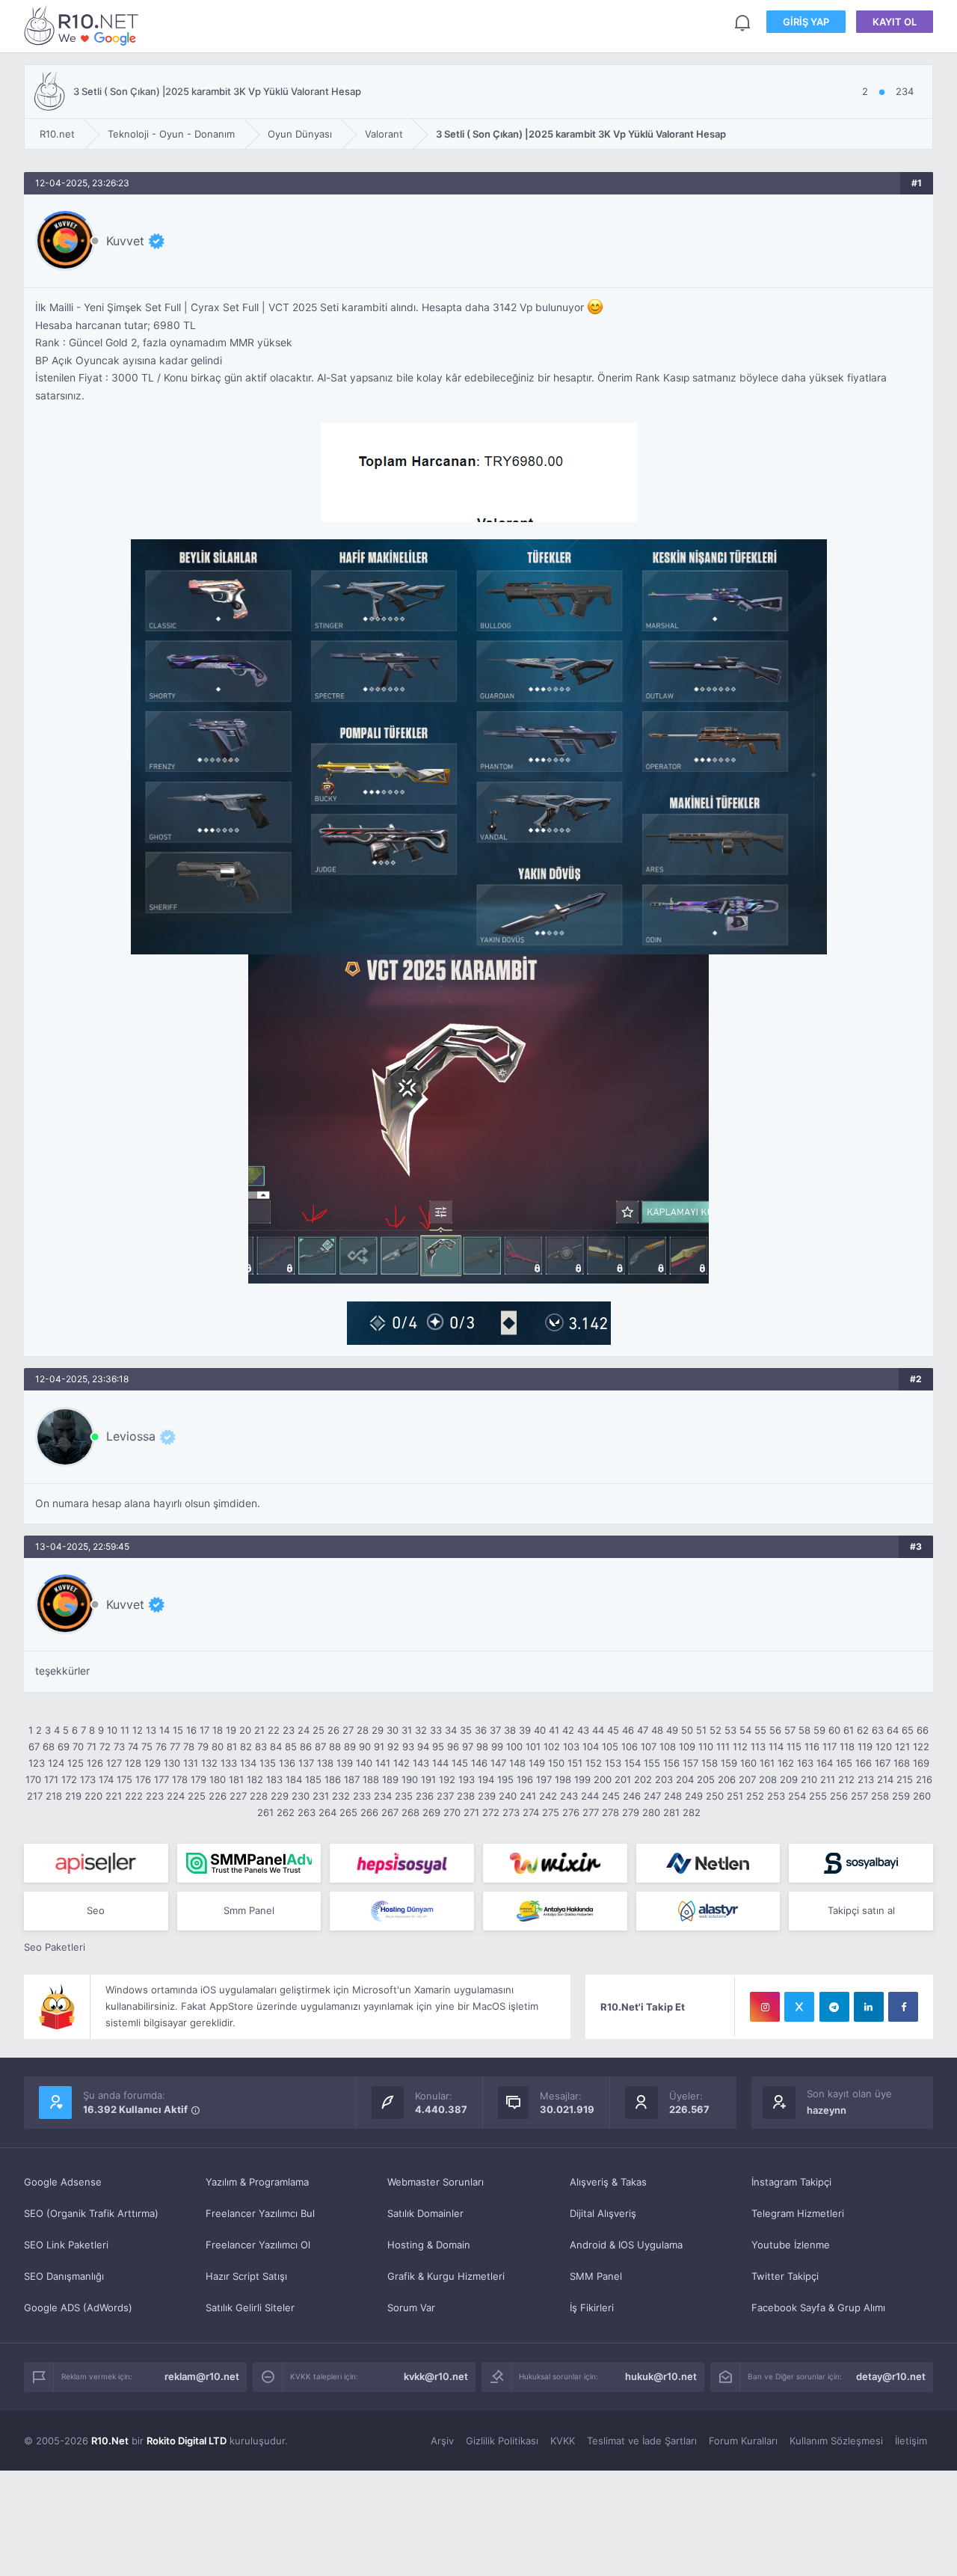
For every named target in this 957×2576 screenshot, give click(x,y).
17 (204, 1730)
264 (327, 1812)
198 (563, 1779)
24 (304, 1730)
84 (276, 1747)
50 (687, 1730)
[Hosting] (708, 1863)
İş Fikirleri (592, 2307)
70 (78, 1747)
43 (583, 1730)
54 (745, 1730)
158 (710, 1763)
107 (649, 1747)
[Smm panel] (249, 1863)
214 (885, 1779)
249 (694, 1796)
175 (124, 1779)
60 (834, 1730)
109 (687, 1747)
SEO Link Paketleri (66, 2245)
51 (701, 1730)
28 (363, 1730)
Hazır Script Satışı (246, 2276)
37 (495, 1730)
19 (231, 1730)
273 (511, 1812)
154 (633, 1763)
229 (280, 1796)
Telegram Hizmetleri (798, 2213)
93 (408, 1747)
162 (786, 1763)
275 (551, 1812)
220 (93, 1796)
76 (161, 1747)
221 (114, 1796)
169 (921, 1763)
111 (723, 1747)
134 (248, 1763)
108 (668, 1747)
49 (672, 1730)
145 (460, 1763)
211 (828, 1779)
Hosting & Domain (429, 2245)
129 (153, 1763)
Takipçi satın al (861, 1910)
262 (286, 1812)
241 (528, 1796)
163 (805, 1763)
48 (657, 1730)
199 (582, 1779)
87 (320, 1747)
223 (155, 1796)
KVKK (563, 2441)
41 (554, 1730)
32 (421, 1730)
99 (497, 1747)
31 (407, 1730)
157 (690, 1763)
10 (112, 1730)
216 (924, 1779)
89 (350, 1747)
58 (804, 1730)
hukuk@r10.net (661, 2376)
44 (598, 1730)
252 (755, 1796)
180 (218, 1779)
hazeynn (827, 2110)
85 (291, 1747)
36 (481, 1730)
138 (325, 1763)
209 (789, 1779)
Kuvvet (125, 241)
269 (431, 1812)
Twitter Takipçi (785, 2276)
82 (246, 1747)
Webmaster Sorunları (436, 2182)
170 (33, 1779)
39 (525, 1730)
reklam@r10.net (202, 2376)
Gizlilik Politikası (502, 2441)
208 (768, 1779)
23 (289, 1730)
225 (197, 1796)
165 (844, 1763)
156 (671, 1763)
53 (730, 1730)
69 (64, 1747)
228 (259, 1796)
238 (466, 1796)
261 (265, 1812)
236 (425, 1796)
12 (138, 1730)
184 (294, 1779)
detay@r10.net (891, 2376)
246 (632, 1796)
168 (902, 1763)
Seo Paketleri (55, 1947)
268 (410, 1812)
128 (133, 1763)
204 (685, 1779)
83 (261, 1747)
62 (863, 1730)
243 (569, 1796)
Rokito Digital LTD (187, 2441)
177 (161, 1779)
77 (175, 1747)
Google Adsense (63, 2182)
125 (76, 1763)
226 (218, 1796)
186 (333, 1779)
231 (321, 1796)
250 (715, 1796)
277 (591, 1812)
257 (859, 1796)
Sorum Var (411, 2307)
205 (706, 1779)
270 (452, 1812)
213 (866, 1779)
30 (393, 1730)
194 (486, 1779)
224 (176, 1796)
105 (610, 1747)
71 (92, 1747)
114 (776, 1747)
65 (908, 1730)
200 (603, 1779)
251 (735, 1796)
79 (203, 1747)
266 (369, 1812)
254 (797, 1796)
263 (307, 1812)
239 (487, 1796)
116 (812, 1747)
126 (95, 1763)
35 (466, 1730)
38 (510, 1730)
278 (610, 1812)
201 (623, 1779)
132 (209, 1763)
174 (106, 1779)
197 (544, 1779)
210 (809, 1779)
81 (232, 1747)
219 (73, 1796)
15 (178, 1730)
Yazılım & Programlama (257, 2182)
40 (540, 1730)
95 (438, 1747)
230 (301, 1796)
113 (758, 1747)
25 (319, 1730)
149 (537, 1763)
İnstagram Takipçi (791, 2182)
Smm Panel (249, 1910)
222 (134, 1796)
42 (568, 1730)
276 (571, 1812)
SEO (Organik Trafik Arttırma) (91, 2213)
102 (552, 1747)
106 (630, 1747)
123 (37, 1763)
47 (643, 1730)
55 (760, 1730)
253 (776, 1796)
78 (189, 1747)
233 (362, 1796)
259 (901, 1796)
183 (274, 1779)
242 (548, 1796)
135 (268, 1763)
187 (352, 1779)
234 (383, 1796)
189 (390, 1779)
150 (556, 1763)
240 (508, 1796)
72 (105, 1747)
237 (445, 1796)
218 (54, 1796)
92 (393, 1747)
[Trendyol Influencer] (555, 1863)
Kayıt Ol (895, 22)
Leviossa (131, 1436)
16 (191, 1730)
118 (847, 1747)
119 (865, 1747)
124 (56, 1763)
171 (51, 1779)
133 (229, 1763)
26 (333, 1730)
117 (830, 1747)
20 (245, 1730)
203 (664, 1779)
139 (345, 1763)
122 (921, 1747)
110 (706, 1747)
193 (467, 1779)
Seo (96, 1910)
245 (611, 1796)
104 (591, 1747)
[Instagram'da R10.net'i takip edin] (765, 2007)
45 (613, 1730)
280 (651, 1812)
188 (371, 1779)
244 (590, 1796)
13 (151, 1730)
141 (383, 1763)
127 (114, 1763)
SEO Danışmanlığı (64, 2276)
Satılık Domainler (425, 2213)
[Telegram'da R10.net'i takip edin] (834, 2007)
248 (673, 1796)
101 (533, 1747)
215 (905, 1779)
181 (236, 1779)
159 (729, 1763)
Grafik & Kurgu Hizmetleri (446, 2276)
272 (491, 1812)
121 (902, 1747)
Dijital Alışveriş (603, 2213)
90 (365, 1747)
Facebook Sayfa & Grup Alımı (818, 2307)
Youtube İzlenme (791, 2245)
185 (313, 1779)
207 (747, 1779)
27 (348, 1730)
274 (531, 1812)
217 (35, 1796)
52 (716, 1730)
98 (482, 1747)
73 (119, 1747)
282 (692, 1812)
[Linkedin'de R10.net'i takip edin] (869, 2007)
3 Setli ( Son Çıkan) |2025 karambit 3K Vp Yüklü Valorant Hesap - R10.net (84, 25)
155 (652, 1763)
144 (440, 1763)
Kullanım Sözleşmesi (836, 2441)
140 (364, 1763)
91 (379, 1747)
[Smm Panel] (96, 1863)
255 (818, 1796)
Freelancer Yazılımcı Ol (258, 2245)
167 (883, 1763)
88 (335, 1747)
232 (341, 1796)
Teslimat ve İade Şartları (642, 2441)
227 (238, 1796)
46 (628, 1730)
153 (613, 1763)
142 (401, 1763)
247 (652, 1796)
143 (421, 1763)
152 (594, 1763)
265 (348, 1812)
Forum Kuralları (743, 2441)
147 (498, 1763)
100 (514, 1747)
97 (468, 1747)
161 (767, 1763)
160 (748, 1763)
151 (575, 1763)
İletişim (911, 2441)
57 (790, 1730)
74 (133, 1747)
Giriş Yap (806, 22)
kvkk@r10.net (436, 2376)
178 (180, 1779)
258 (880, 1796)
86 (306, 1747)
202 (643, 1779)
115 (794, 1747)
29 (378, 1730)
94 (423, 1747)
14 (164, 1730)
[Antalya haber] (555, 1911)
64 (893, 1730)
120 (884, 1747)
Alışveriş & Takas (608, 2182)
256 (839, 1796)
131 (191, 1763)
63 (878, 1730)
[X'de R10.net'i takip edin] (799, 2007)
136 (287, 1763)
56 (775, 1730)
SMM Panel (596, 2276)
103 (571, 1747)
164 (825, 1763)
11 (125, 1730)
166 (864, 1763)
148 (517, 1763)
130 (172, 1763)
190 (410, 1779)
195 (505, 1779)
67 (34, 1747)
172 (69, 1779)
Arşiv (442, 2441)
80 (218, 1747)
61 (849, 1730)
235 (404, 1796)
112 (740, 1747)
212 (846, 1779)
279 (631, 1812)
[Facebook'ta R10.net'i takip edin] (903, 2007)
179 (199, 1779)
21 (259, 1730)
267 (390, 1812)
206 (727, 1779)
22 (274, 1730)
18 (218, 1730)
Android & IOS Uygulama (626, 2245)
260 (922, 1796)
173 (88, 1779)
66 (923, 1730)
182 (255, 1779)
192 (447, 1779)
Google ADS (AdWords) (78, 2307)
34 (451, 1730)
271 (471, 1812)
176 (143, 1779)
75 (147, 1747)
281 (671, 1812)
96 (453, 1747)
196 (525, 1779)
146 (479, 1763)
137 (306, 1763)
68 (49, 1747)
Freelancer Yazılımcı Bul (260, 2213)
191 (428, 1779)
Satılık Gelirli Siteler (250, 2307)
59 (819, 1730)
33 (436, 1730)
